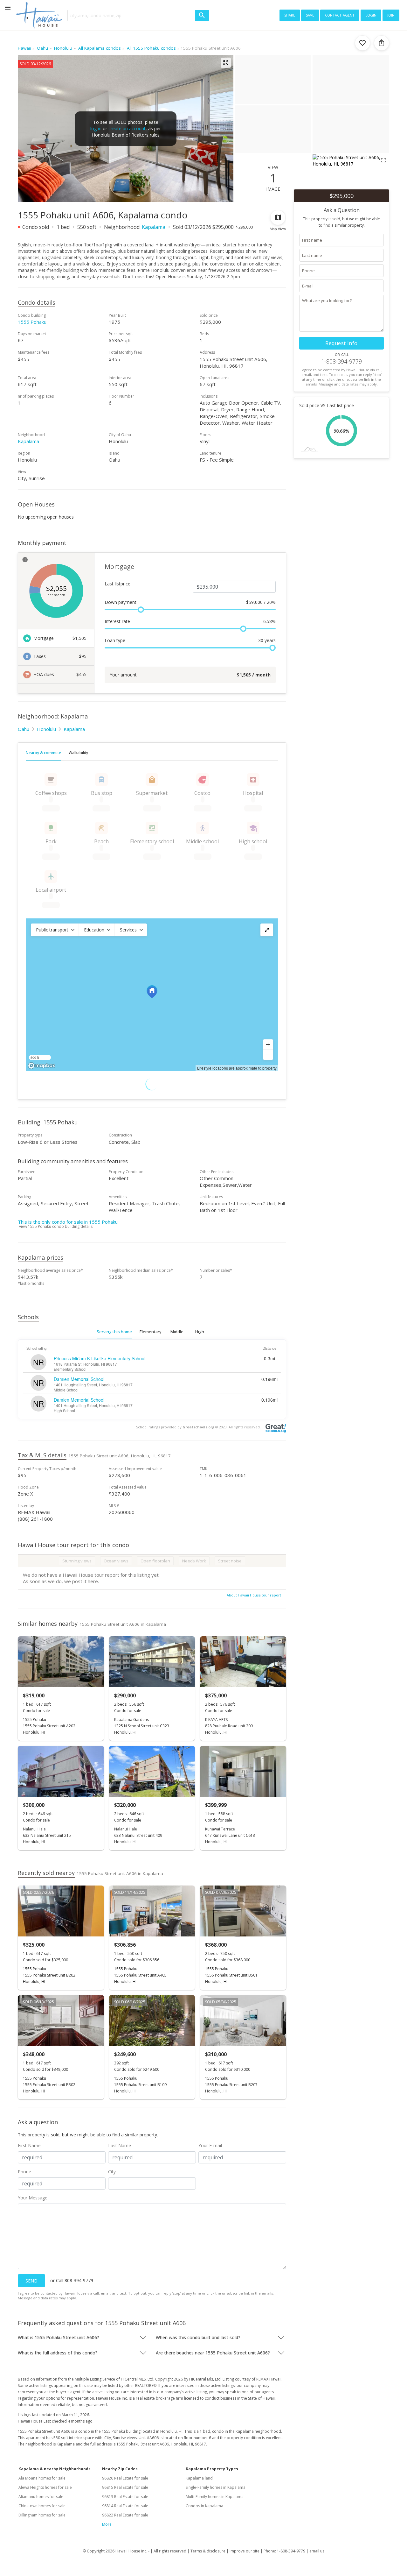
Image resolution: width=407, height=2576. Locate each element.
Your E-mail (210, 2145)
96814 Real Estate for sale (125, 2506)
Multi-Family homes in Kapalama (215, 2497)
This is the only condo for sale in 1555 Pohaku (68, 1222)
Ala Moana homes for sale (42, 2478)
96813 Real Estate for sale (125, 2497)
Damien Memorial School (79, 1379)
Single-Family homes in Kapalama (216, 2487)
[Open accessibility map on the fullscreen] (267, 930)
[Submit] (202, 15)
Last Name (120, 2145)
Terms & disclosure (208, 2551)
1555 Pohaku (32, 322)
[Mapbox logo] (42, 1066)
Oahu (24, 729)
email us (317, 2551)
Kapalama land (199, 2478)
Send (31, 2281)
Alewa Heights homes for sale (45, 2487)
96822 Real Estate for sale (125, 2515)
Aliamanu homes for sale (41, 2497)
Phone (24, 2172)
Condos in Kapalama (204, 2506)
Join (391, 15)
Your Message (33, 2198)
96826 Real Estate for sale (125, 2478)
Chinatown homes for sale (42, 2506)
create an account (127, 128)
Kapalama (154, 227)
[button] (55, 930)
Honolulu (46, 729)
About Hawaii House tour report (254, 1595)
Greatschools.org (198, 1427)
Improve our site (245, 2551)
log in (96, 128)
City (112, 2172)
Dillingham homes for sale (42, 2515)
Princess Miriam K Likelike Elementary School (100, 1358)
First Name (29, 2145)
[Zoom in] (268, 1044)
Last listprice (117, 584)
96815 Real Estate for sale (125, 2487)
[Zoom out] (268, 1055)
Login (371, 15)
